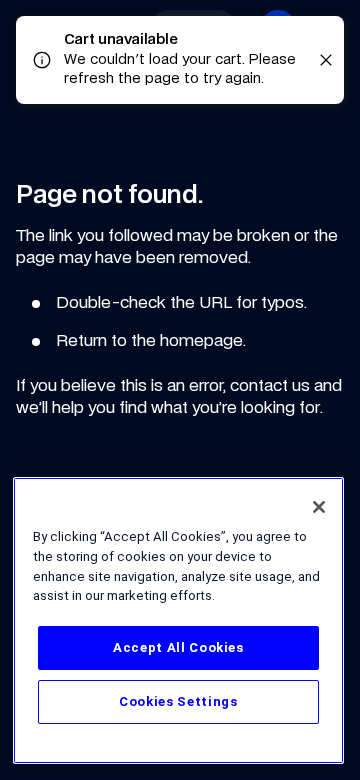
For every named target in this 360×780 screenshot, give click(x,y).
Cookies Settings (178, 701)
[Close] (319, 507)
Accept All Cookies (178, 647)
